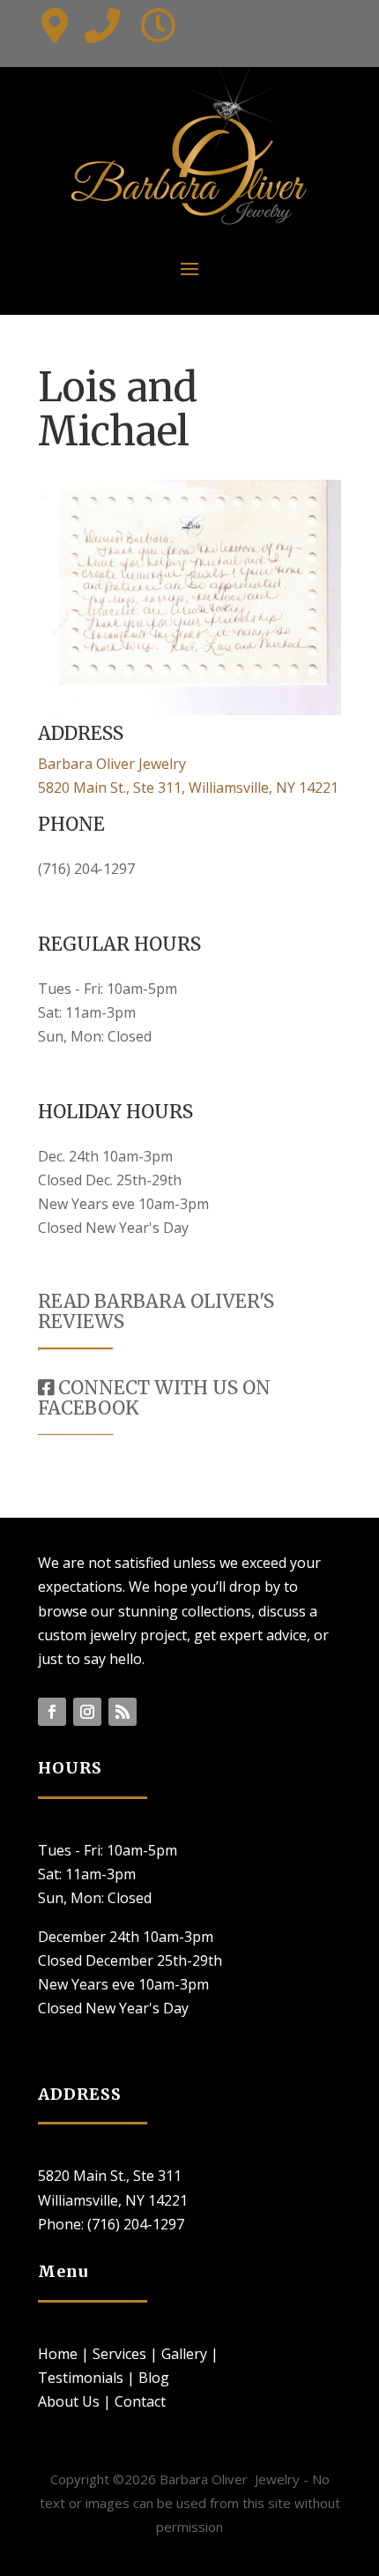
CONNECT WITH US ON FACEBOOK (154, 1398)
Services (119, 2354)
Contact (140, 2401)
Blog (154, 2378)
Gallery (184, 2354)
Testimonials (81, 2378)
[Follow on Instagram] (87, 1712)
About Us (69, 2401)
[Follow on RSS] (123, 1712)
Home (58, 2354)
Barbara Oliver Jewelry (112, 764)
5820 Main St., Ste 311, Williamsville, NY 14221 (188, 788)
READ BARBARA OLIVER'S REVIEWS (156, 1311)
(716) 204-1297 (86, 869)
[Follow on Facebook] (52, 1712)
